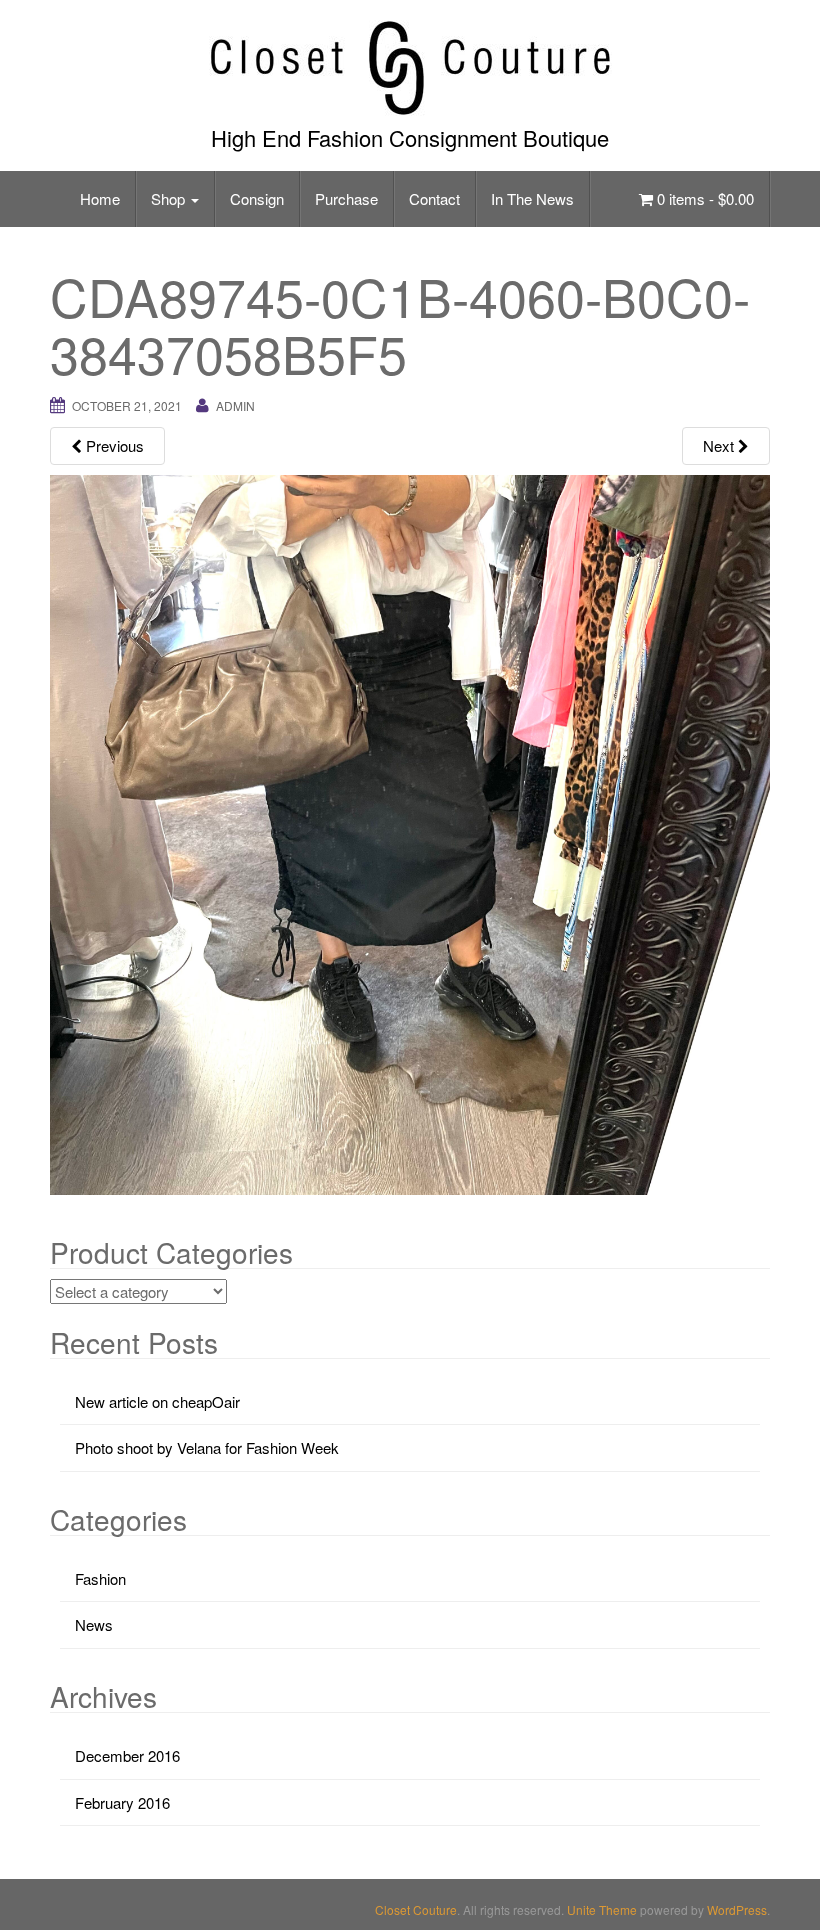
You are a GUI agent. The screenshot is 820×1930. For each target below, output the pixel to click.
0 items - (703, 198)
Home (100, 198)
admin (235, 405)
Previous (113, 445)
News (94, 1624)
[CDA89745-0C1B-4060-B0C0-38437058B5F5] (410, 832)
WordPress (737, 1909)
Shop (170, 198)
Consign (257, 198)
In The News (532, 198)
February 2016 (122, 1802)
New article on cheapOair (157, 1401)
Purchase (346, 198)
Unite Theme (602, 1909)
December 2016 (127, 1755)
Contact (434, 198)
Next (720, 445)
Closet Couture (416, 1909)
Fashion (100, 1578)
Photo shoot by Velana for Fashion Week (207, 1447)
